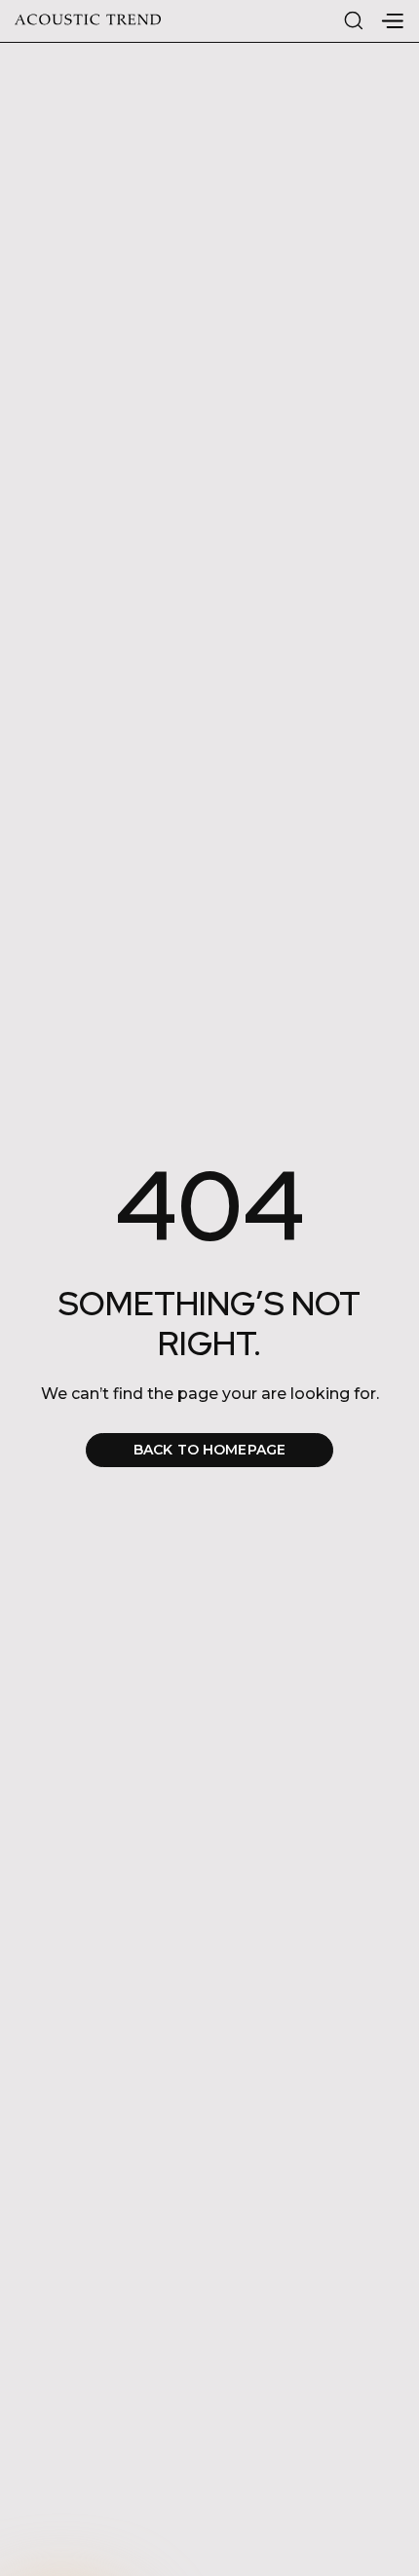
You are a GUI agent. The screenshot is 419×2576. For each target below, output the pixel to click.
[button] (392, 21)
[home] (88, 21)
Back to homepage (209, 1450)
